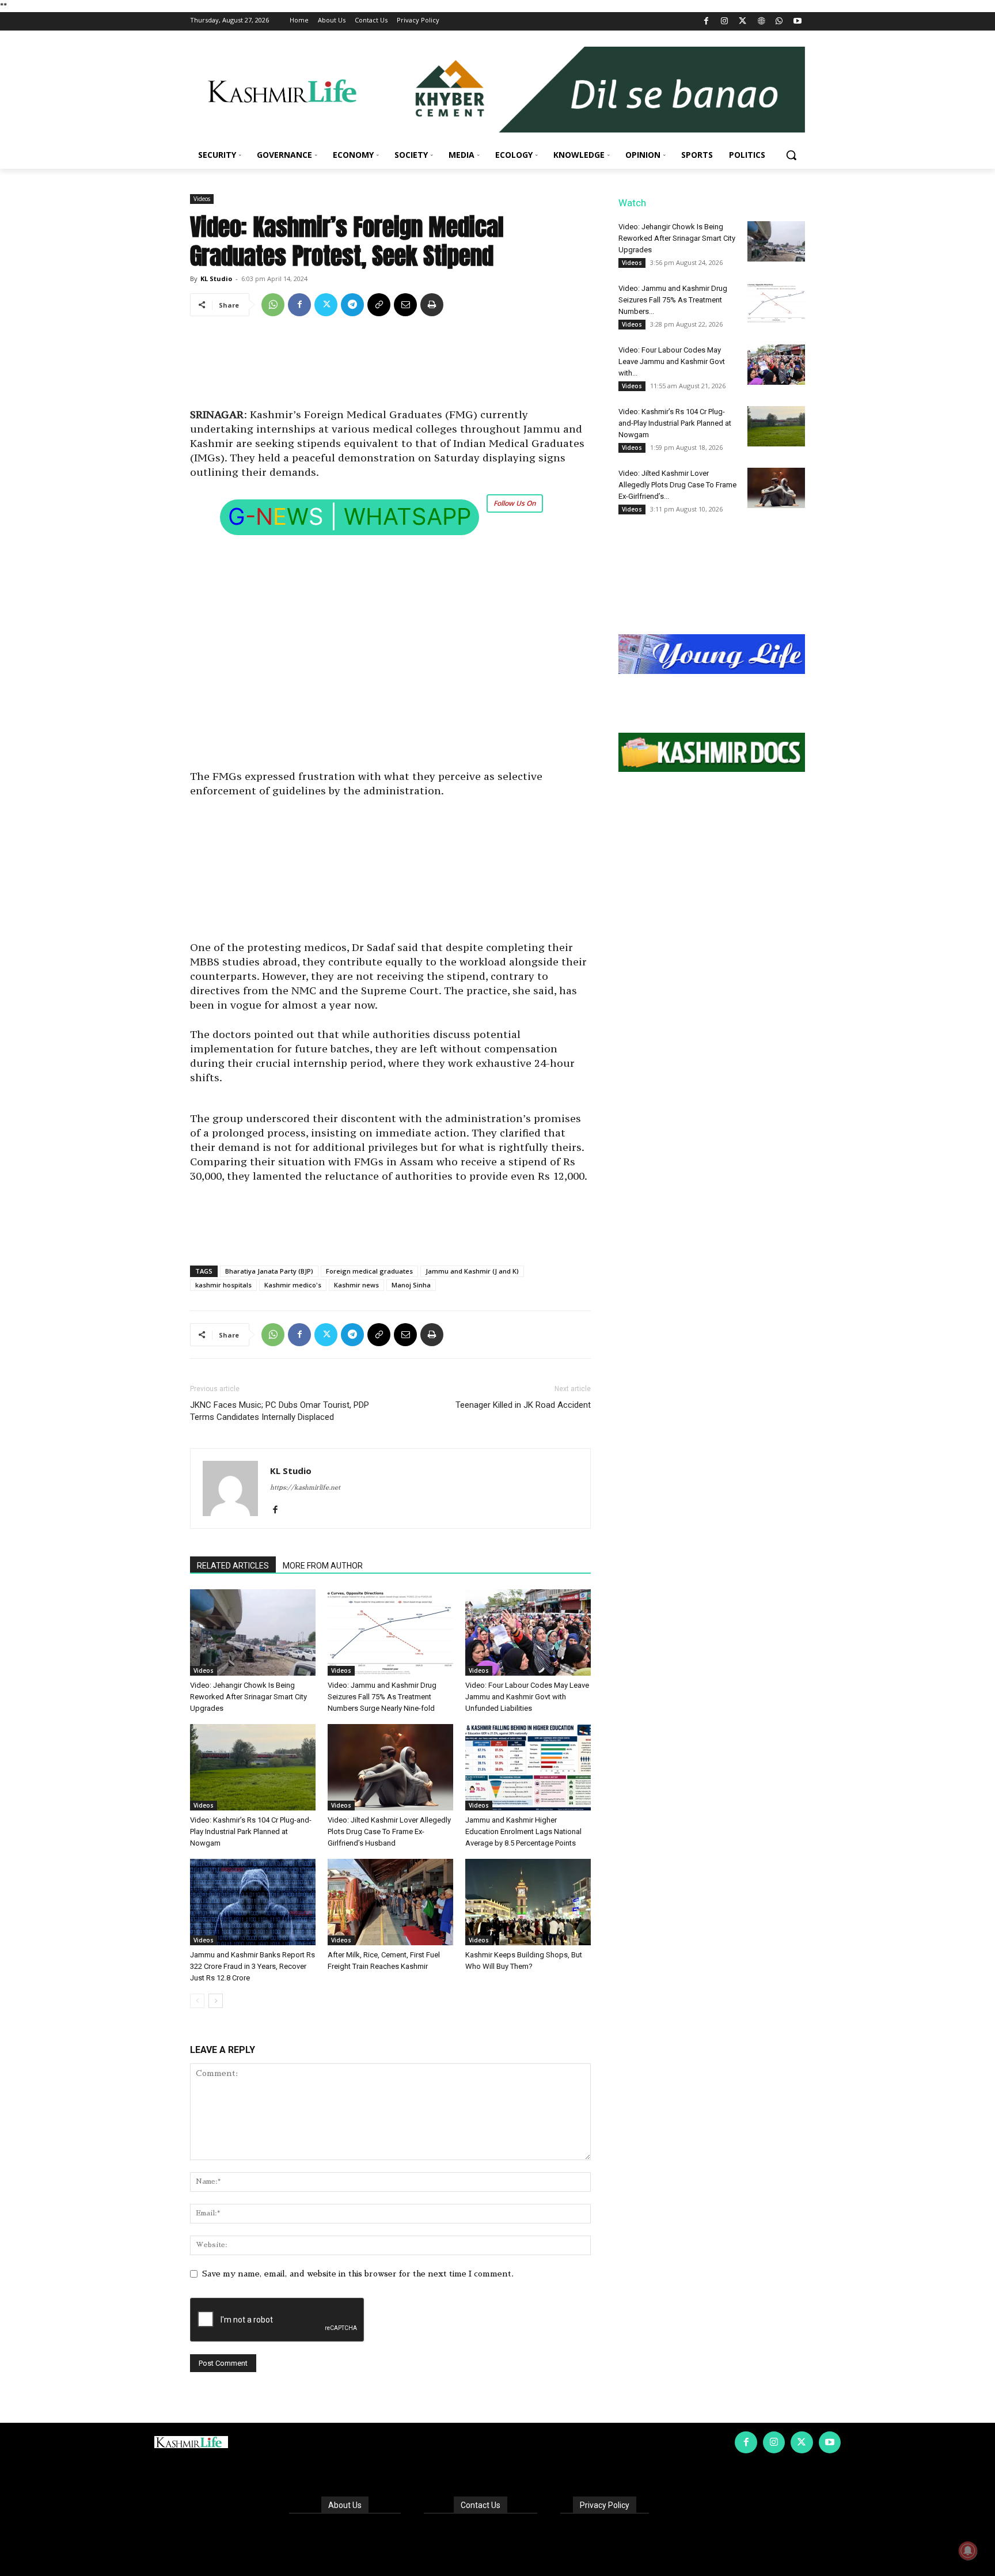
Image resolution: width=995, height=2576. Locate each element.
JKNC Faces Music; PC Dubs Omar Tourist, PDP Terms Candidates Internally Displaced (280, 1411)
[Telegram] (352, 305)
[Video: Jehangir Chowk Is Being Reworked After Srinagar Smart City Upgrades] (253, 1632)
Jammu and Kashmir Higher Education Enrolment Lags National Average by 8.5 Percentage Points (523, 1831)
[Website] (761, 22)
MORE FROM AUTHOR (323, 1566)
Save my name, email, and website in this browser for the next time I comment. (358, 2274)
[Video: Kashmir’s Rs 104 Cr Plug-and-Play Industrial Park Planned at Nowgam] (253, 1767)
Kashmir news (356, 1285)
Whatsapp (407, 516)
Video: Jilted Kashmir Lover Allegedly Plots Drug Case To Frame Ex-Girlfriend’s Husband (389, 1831)
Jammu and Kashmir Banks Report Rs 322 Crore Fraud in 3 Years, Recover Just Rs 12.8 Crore (252, 1966)
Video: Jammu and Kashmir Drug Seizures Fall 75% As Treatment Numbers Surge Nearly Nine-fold (382, 1697)
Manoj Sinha (411, 1285)
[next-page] (216, 2001)
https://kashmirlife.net (305, 1488)
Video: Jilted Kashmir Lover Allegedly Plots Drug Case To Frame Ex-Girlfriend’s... (677, 485)
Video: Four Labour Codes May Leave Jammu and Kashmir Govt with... (672, 361)
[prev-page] (197, 2001)
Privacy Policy (605, 2505)
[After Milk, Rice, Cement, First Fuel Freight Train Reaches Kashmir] (390, 1902)
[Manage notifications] (968, 2551)
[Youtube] (797, 22)
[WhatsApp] (779, 22)
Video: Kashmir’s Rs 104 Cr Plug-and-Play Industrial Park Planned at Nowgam (251, 1831)
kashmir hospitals (223, 1285)
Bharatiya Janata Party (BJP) (269, 1271)
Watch (632, 203)
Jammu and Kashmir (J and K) (472, 1271)
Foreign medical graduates (369, 1271)
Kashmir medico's (293, 1285)
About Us (345, 2505)
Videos (202, 199)
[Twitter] (743, 22)
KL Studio (216, 279)
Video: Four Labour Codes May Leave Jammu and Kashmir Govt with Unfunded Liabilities (527, 1697)
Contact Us (481, 2505)
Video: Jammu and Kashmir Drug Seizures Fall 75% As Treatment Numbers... (673, 300)
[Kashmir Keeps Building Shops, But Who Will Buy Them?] (528, 1902)
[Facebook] (706, 22)
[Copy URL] (379, 305)
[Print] (432, 305)
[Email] (405, 305)
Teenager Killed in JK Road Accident (523, 1405)
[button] (791, 155)
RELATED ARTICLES (233, 1566)
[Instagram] (725, 22)
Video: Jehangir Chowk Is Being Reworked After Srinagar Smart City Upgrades (248, 1697)
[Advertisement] (390, 366)
